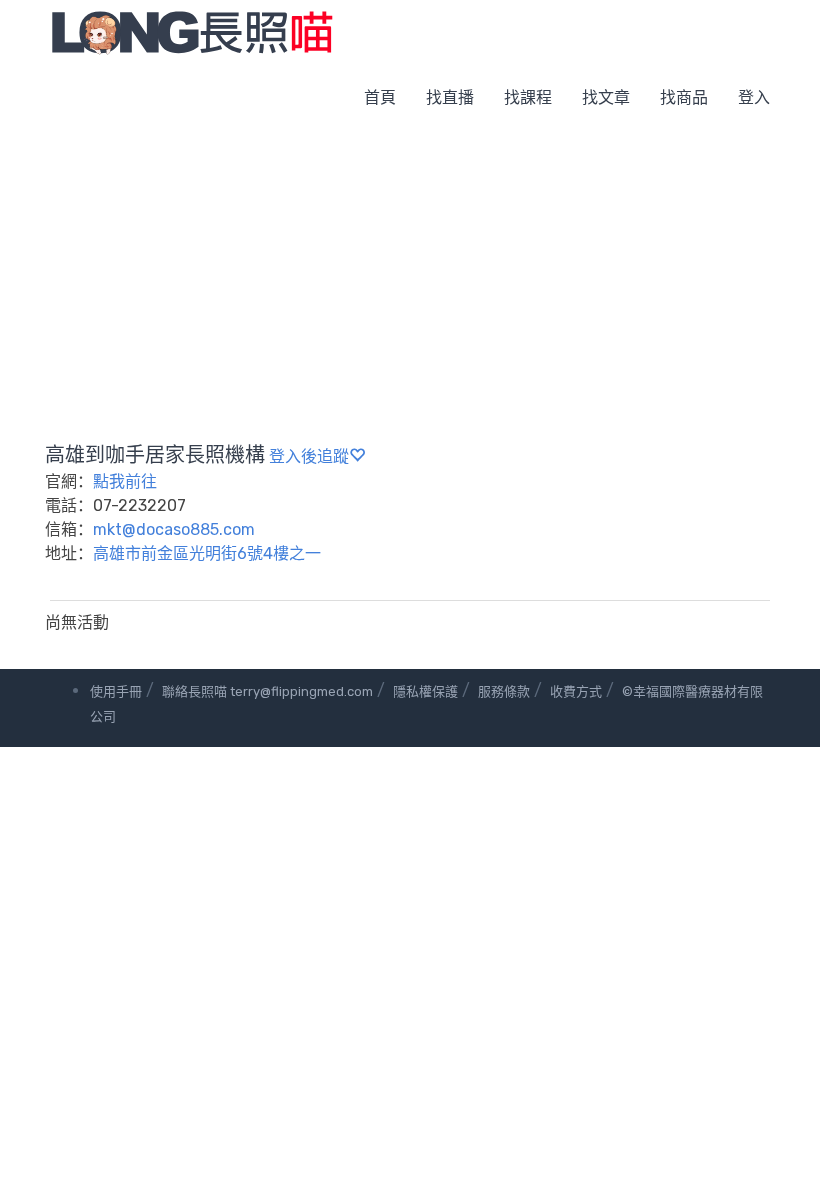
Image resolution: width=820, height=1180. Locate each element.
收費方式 (576, 691)
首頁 (380, 97)
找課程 (528, 97)
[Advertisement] (410, 280)
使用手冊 (116, 691)
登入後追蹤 (309, 456)
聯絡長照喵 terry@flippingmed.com (267, 691)
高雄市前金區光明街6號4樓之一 (207, 553)
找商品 (684, 97)
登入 (754, 97)
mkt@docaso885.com (174, 529)
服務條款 (504, 691)
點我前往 (125, 481)
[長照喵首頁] (192, 31)
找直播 (450, 97)
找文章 (606, 97)
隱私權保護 (425, 691)
